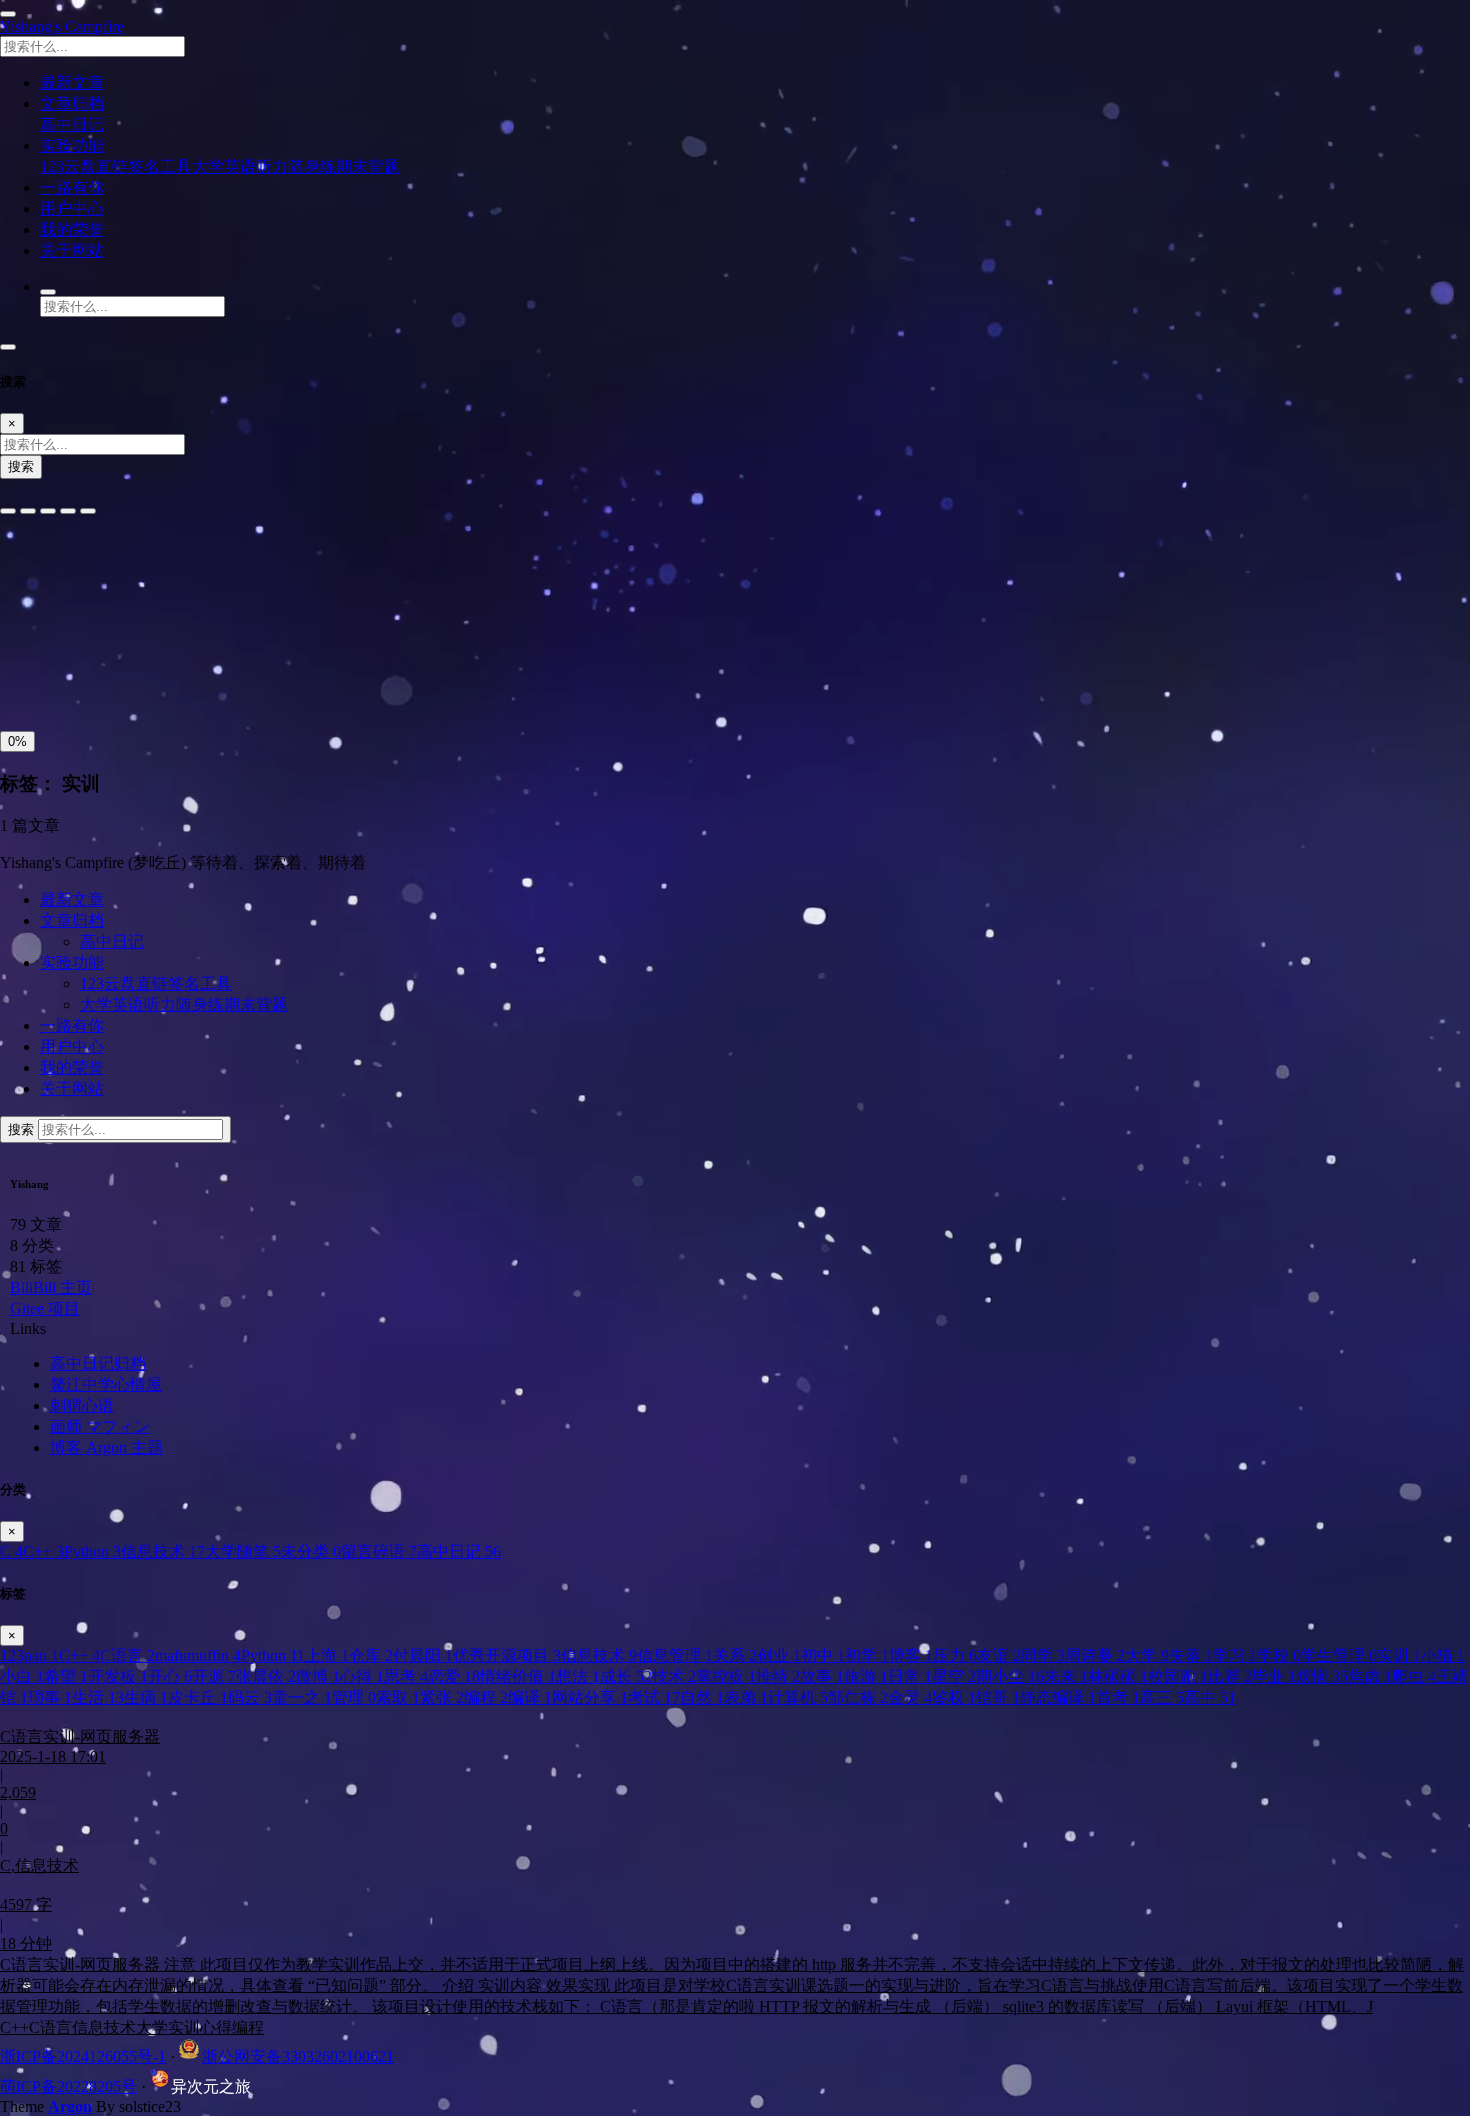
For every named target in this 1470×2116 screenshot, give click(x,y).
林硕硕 (1118, 1676)
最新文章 (72, 899)
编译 (530, 1697)
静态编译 (1058, 1697)
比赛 (1230, 1676)
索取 (398, 1697)
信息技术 (163, 1551)
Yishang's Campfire (62, 26)
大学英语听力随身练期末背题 (296, 166)
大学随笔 (243, 1551)
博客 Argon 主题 (106, 1447)
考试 (654, 1697)
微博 (318, 1676)
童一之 (302, 1697)
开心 (170, 1676)
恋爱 (454, 1676)
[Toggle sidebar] (8, 14)
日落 (67, 676)
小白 (22, 1676)
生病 (146, 1697)
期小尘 (1010, 1676)
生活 (98, 1697)
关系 (735, 1655)
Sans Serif (38, 567)
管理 (354, 1697)
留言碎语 (379, 1551)
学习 (1235, 1655)
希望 (66, 1676)
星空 (954, 1676)
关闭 (21, 676)
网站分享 (590, 1697)
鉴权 (954, 1697)
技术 (674, 1676)
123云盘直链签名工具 (116, 166)
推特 (778, 1676)
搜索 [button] (23, 1129)
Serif (98, 567)
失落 (1191, 1655)
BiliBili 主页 (51, 1287)
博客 (911, 1655)
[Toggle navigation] (8, 347)
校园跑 (1178, 1676)
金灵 (910, 1697)
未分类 (311, 1551)
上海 (327, 1655)
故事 (822, 1676)
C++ (43, 1551)
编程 (486, 1697)
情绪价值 (518, 1676)
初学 (867, 1655)
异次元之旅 (211, 2086)
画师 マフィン (100, 1426)
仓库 (371, 1655)
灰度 (159, 676)
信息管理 (675, 1655)
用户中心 (72, 1046)
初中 (823, 1655)
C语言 (127, 1655)
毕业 (1274, 1676)
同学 (1043, 1655)
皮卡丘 (198, 1697)
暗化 (113, 676)
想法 (578, 1676)
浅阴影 (27, 631)
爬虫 (1414, 1676)
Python (92, 1551)
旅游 (866, 1676)
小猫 (1443, 1655)
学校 (1279, 1655)
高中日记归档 (98, 1363)
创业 (779, 1655)
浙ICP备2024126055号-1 (83, 2056)
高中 (1210, 1697)
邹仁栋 (858, 1697)
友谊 (999, 1655)
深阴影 (82, 631)
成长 (626, 1676)
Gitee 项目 (45, 1308)
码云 (250, 1697)
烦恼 (1322, 1676)
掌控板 (726, 1676)
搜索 (21, 466)
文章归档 (72, 920)
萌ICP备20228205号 (68, 2086)
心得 (362, 1676)
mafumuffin (198, 1655)
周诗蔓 (1095, 1655)
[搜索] (48, 292)
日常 (910, 1676)
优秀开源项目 (507, 1655)
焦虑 (1370, 1676)
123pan (29, 1655)
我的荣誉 (72, 1067)
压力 (955, 1655)
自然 (702, 1697)
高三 (1162, 1697)
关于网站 (72, 1088)
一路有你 (72, 1025)
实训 (1399, 1655)
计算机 (798, 1697)
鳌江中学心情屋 (106, 1384)
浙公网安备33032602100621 (298, 2056)
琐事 (50, 1697)
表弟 (746, 1697)
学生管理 (1339, 1655)
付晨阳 (423, 1655)
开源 (214, 1676)
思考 (406, 1676)
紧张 (442, 1697)
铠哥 (998, 1697)
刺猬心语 (82, 1405)
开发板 (118, 1676)
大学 (1147, 1655)
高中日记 (72, 124)
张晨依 (266, 1676)
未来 (1066, 1676)
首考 (1118, 1697)
